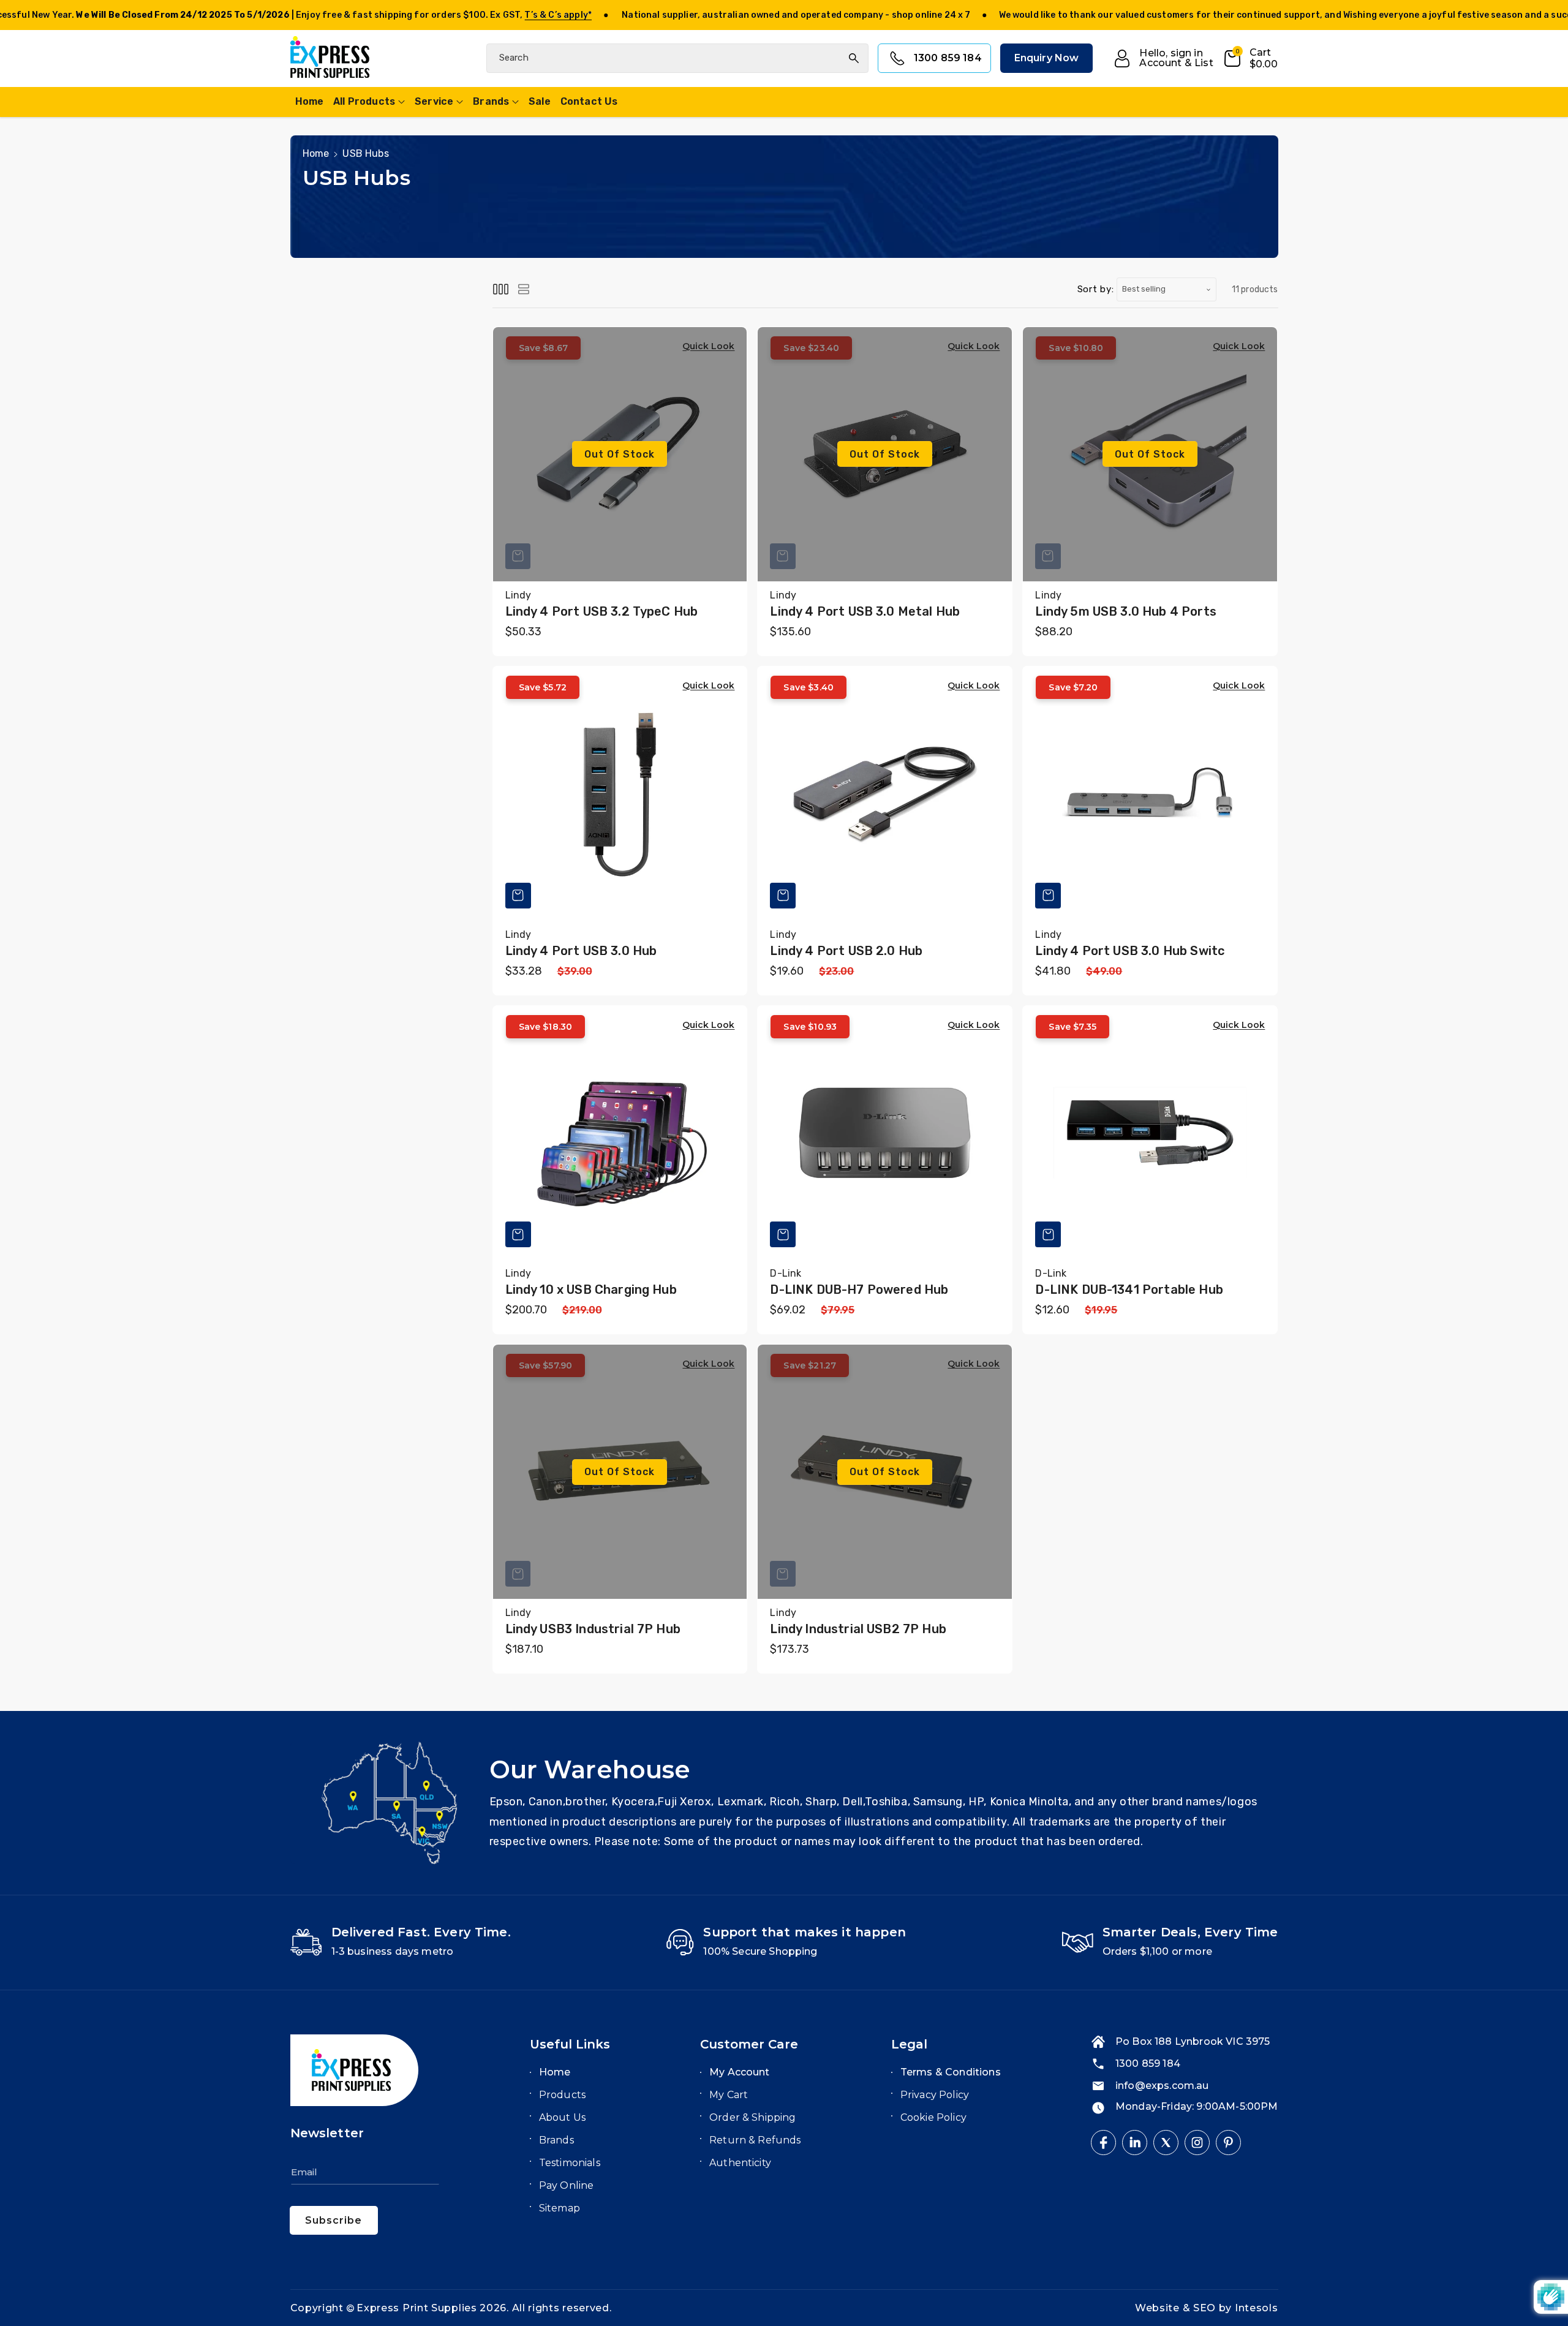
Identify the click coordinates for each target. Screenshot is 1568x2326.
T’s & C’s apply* (558, 15)
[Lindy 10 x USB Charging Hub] (620, 1133)
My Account (740, 2072)
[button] (1250, 59)
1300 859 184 (948, 59)
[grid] (501, 289)
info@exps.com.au (1162, 2086)
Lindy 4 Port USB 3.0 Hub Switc (1130, 951)
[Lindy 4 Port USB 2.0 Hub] (885, 794)
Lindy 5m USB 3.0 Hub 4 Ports (1125, 611)
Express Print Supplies (417, 2308)
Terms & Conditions (951, 2072)
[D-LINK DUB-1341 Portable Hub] (1150, 1133)
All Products (364, 101)
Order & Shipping (753, 2117)
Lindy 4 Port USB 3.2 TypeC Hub (602, 611)
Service (434, 101)
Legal (909, 2044)
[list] (524, 289)
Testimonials (570, 2163)
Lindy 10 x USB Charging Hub (591, 1289)
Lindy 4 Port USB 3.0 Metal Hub (865, 611)
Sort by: (1096, 289)
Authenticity (740, 2163)
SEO (1206, 2308)
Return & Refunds (755, 2140)
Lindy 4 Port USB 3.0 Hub (581, 951)
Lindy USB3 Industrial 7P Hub (593, 1629)
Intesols (1257, 2308)
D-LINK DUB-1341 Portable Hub (1129, 1289)
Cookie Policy (933, 2117)
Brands (491, 101)
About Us (562, 2117)
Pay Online (567, 2185)
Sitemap (560, 2208)
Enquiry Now (1047, 59)
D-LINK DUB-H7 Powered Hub (859, 1289)
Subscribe (334, 2220)
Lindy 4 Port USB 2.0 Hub (846, 951)
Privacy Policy (935, 2095)
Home (316, 153)
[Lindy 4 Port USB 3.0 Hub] (620, 794)
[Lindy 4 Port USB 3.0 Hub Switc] (1150, 794)
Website (1159, 2308)
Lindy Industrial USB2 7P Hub (858, 1629)
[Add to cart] (518, 896)
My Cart (729, 2095)
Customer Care (749, 2044)
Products (562, 2095)
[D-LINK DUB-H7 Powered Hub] (885, 1133)
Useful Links (570, 2044)
